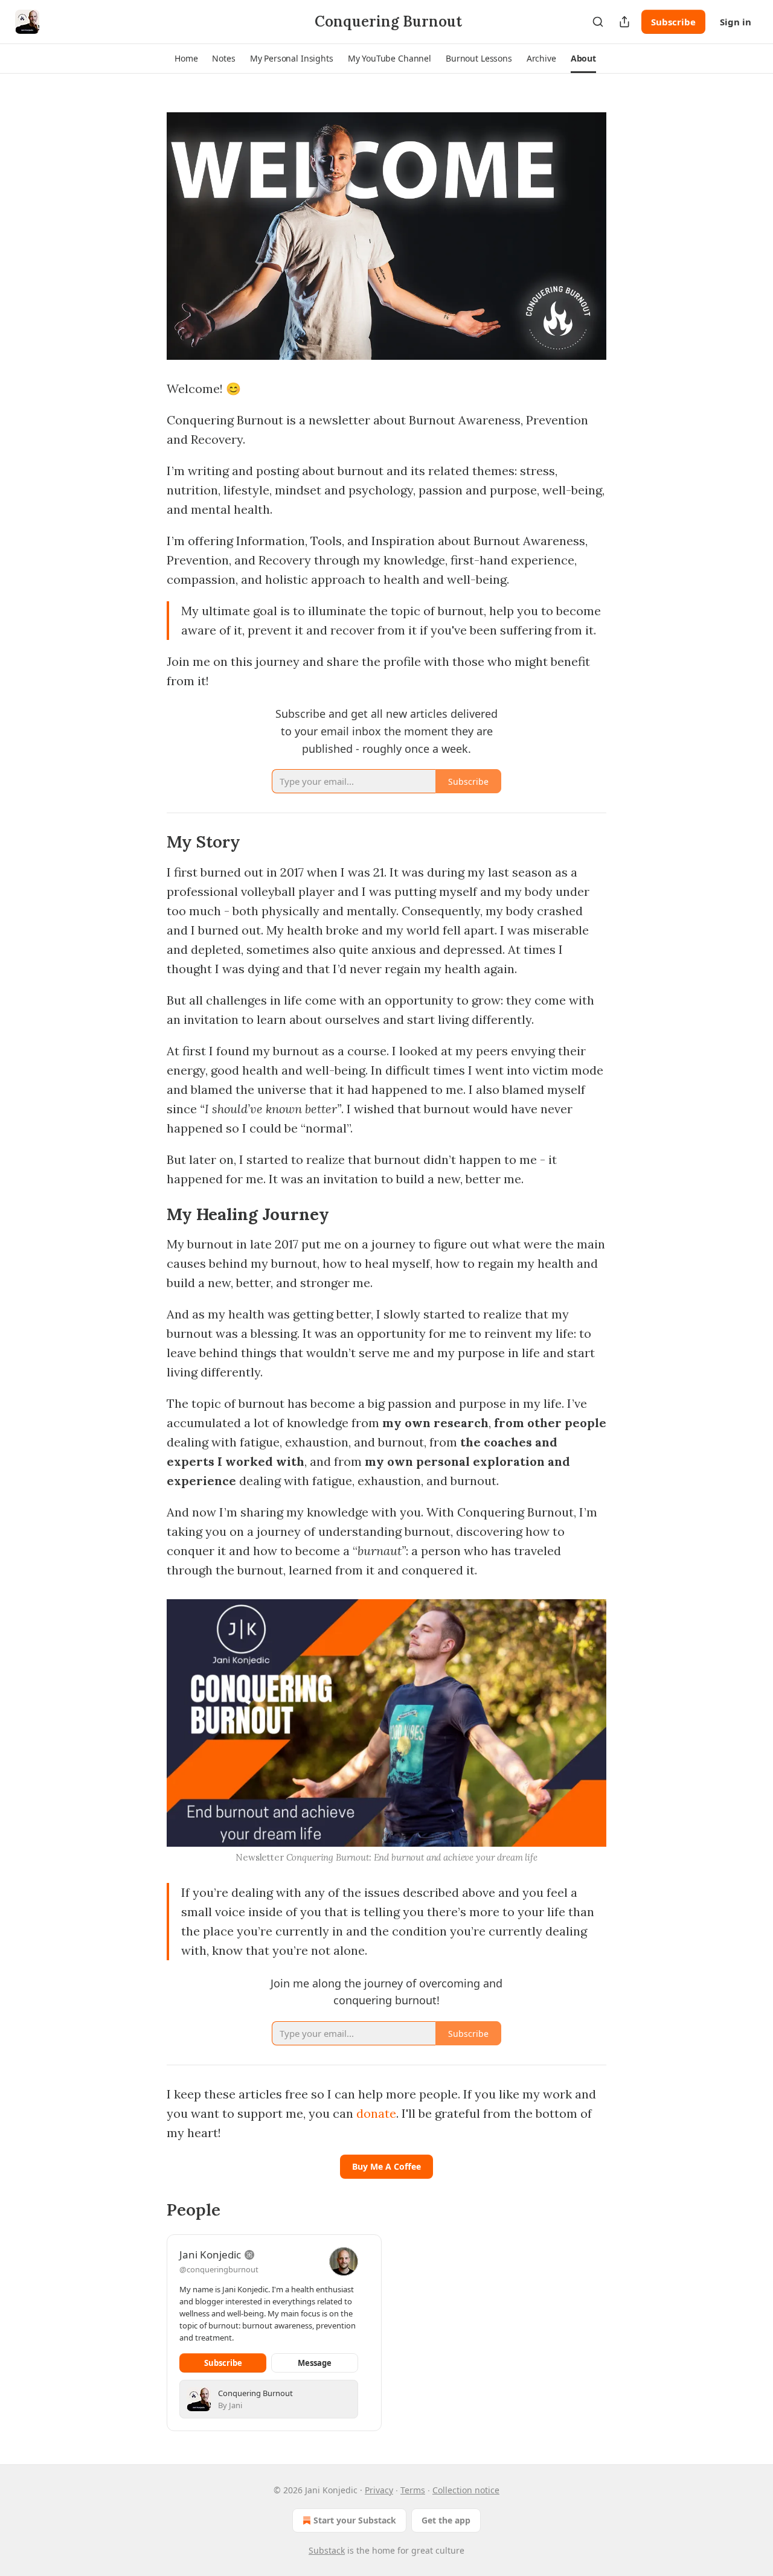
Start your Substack (355, 2520)
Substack (327, 2550)
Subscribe (673, 22)
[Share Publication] (624, 22)
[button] (186, 59)
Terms (413, 2490)
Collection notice (466, 2490)
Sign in (736, 22)
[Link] (150, 842)
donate (376, 2113)
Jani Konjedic (210, 2255)
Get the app (446, 2520)
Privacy (379, 2490)
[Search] (598, 22)
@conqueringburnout (219, 2269)
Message (315, 2363)
